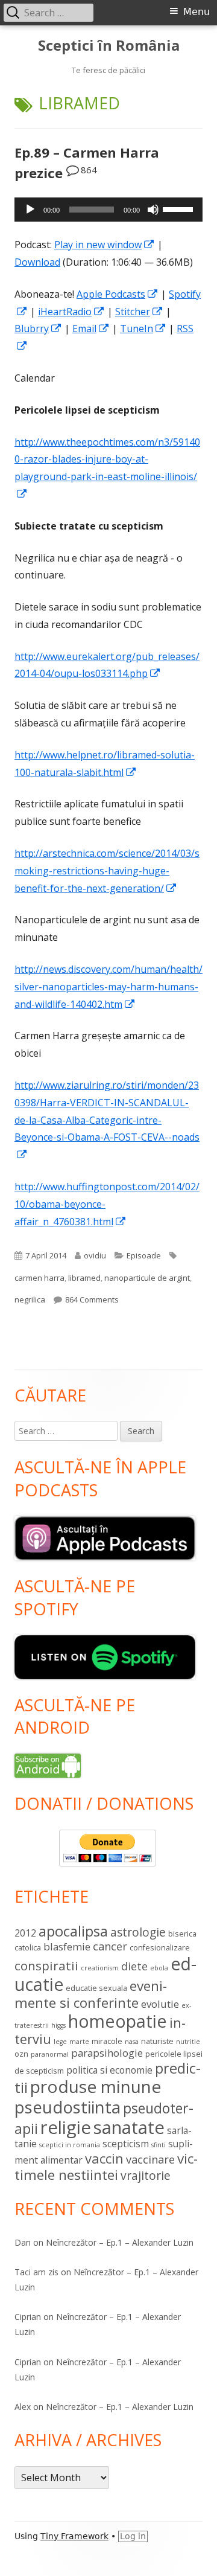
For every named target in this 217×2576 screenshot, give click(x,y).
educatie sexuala (96, 1988)
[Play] (30, 210)
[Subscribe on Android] (48, 1765)
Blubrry (38, 328)
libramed (84, 1278)
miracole (107, 2041)
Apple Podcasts (118, 294)
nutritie (188, 2042)
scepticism (126, 2144)
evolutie (160, 2004)
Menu (197, 12)
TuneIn (143, 328)
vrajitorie (146, 2176)
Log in (133, 2536)
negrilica (30, 1299)
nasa (132, 2042)
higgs (58, 2025)
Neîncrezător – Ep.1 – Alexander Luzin (120, 2242)
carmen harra (39, 1278)
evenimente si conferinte (91, 1994)
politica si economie (109, 2070)
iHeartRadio (71, 312)
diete (134, 1966)
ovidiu (95, 1255)
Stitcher (139, 312)
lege (60, 2042)
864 (89, 170)
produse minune (96, 2086)
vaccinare (150, 2159)
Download (37, 262)
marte (79, 2042)
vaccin (104, 2158)
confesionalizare (160, 1947)
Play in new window (105, 245)
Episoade (144, 1255)
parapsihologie (107, 2053)
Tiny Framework (74, 2536)
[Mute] (153, 210)
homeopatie (118, 2021)
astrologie (138, 1932)
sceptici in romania (70, 2145)
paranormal (50, 2054)
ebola (159, 1968)
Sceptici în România (109, 46)
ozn (21, 2054)
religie (66, 2127)
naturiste (157, 2041)
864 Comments (92, 1299)
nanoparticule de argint (147, 1278)
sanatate (129, 2127)
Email (91, 328)
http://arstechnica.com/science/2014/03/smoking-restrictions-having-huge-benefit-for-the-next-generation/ (107, 871)
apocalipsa (73, 1931)
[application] (108, 210)
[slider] (180, 208)
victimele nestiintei (106, 2167)
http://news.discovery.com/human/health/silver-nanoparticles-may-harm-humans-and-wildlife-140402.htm (108, 987)
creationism (100, 1968)
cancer (110, 1946)
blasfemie (67, 1946)
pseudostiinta (68, 2107)
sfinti (159, 2145)
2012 (25, 1933)
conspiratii (46, 1966)
